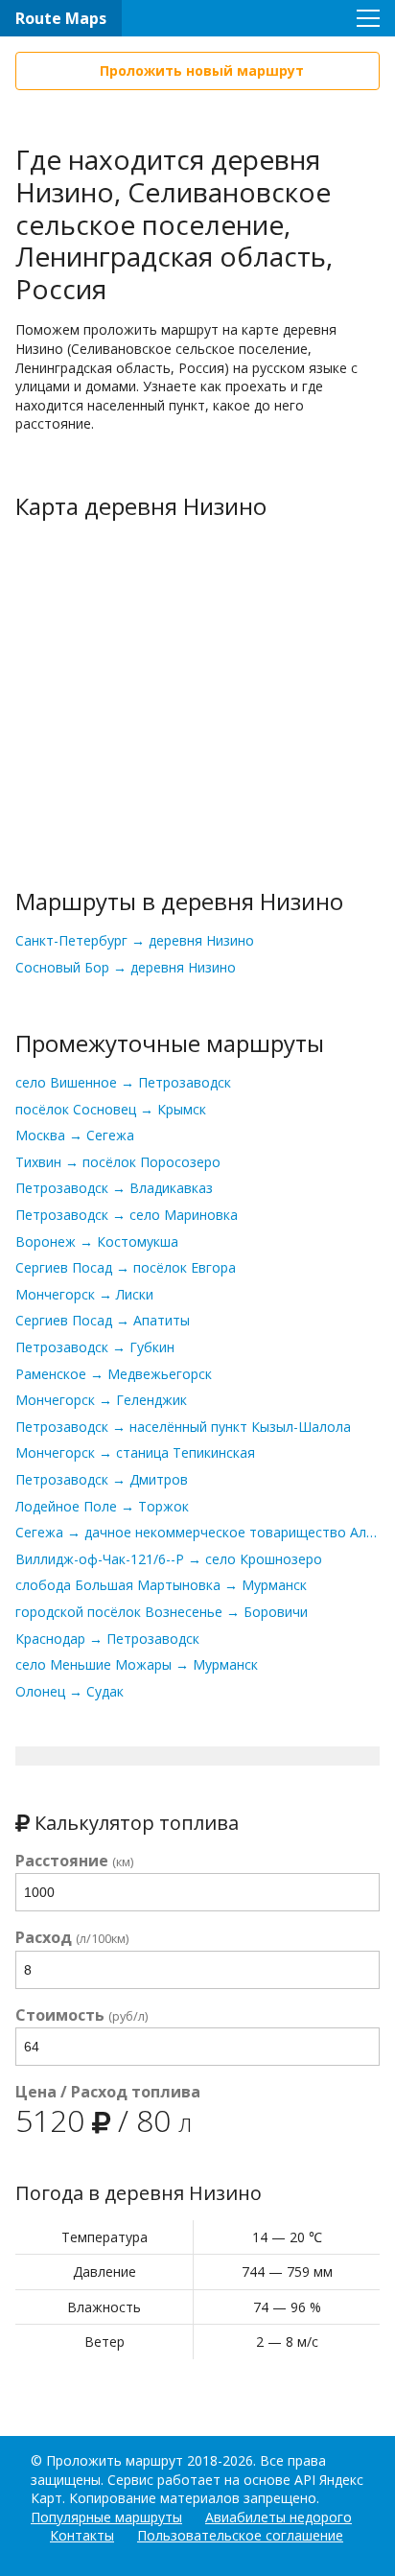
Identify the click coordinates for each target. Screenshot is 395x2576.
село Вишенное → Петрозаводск (123, 1082)
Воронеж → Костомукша (97, 1241)
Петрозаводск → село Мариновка (127, 1215)
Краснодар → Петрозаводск (107, 1639)
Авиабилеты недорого (279, 2517)
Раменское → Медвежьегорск (114, 1374)
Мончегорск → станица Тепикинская (135, 1452)
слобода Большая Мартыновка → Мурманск (161, 1585)
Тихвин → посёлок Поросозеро (118, 1162)
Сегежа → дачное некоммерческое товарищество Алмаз (197, 1532)
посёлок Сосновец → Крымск (111, 1109)
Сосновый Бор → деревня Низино (126, 967)
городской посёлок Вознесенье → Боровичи (162, 1612)
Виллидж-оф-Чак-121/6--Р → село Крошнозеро (169, 1559)
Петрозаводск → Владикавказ (114, 1188)
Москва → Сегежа (75, 1135)
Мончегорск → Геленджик (101, 1400)
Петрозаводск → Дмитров (102, 1479)
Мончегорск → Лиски (84, 1294)
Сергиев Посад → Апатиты (103, 1320)
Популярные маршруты (106, 2517)
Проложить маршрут (115, 2460)
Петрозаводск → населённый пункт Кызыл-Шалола (183, 1427)
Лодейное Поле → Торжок (102, 1506)
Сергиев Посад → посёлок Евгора (126, 1267)
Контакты (82, 2535)
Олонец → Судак (70, 1691)
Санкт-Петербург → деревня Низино (135, 940)
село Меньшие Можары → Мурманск (137, 1664)
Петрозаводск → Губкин (95, 1347)
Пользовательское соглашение (240, 2535)
